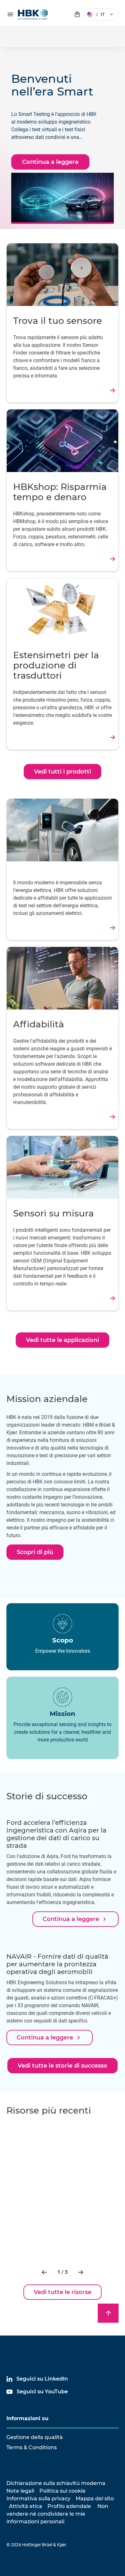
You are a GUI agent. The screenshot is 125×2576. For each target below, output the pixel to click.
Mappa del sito (95, 2499)
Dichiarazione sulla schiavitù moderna (56, 2483)
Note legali (20, 2491)
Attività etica (26, 2506)
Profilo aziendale (69, 2506)
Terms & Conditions (32, 2447)
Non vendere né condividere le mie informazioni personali (57, 2514)
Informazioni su (27, 2418)
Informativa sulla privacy (38, 2499)
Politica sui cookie (63, 2491)
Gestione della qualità (35, 2437)
